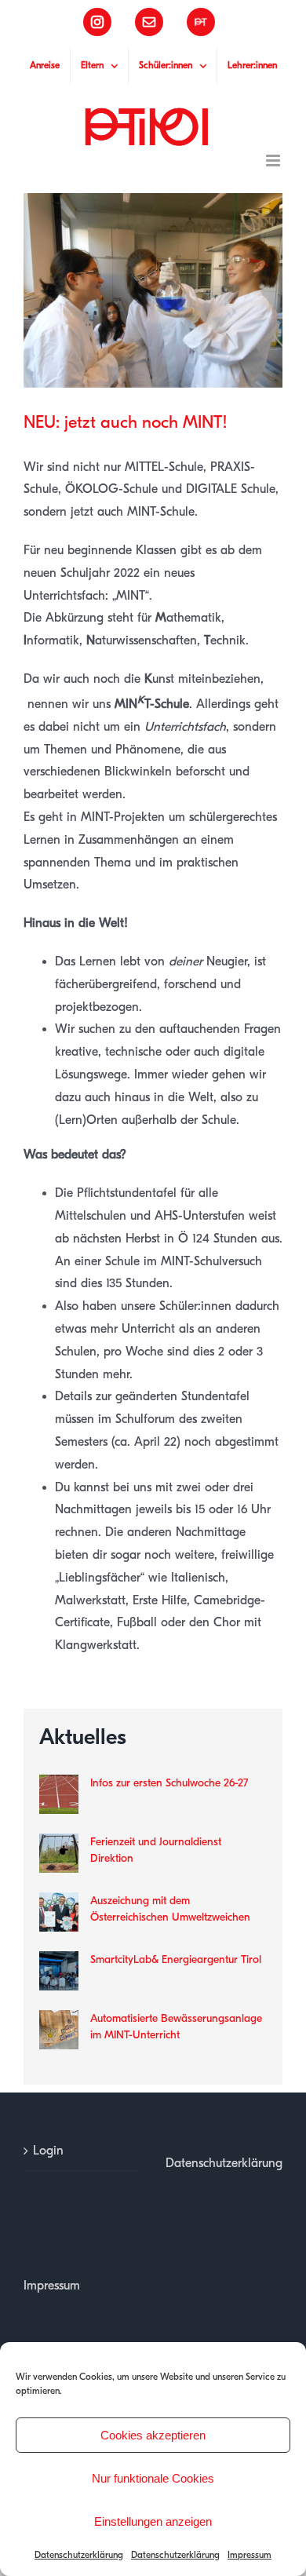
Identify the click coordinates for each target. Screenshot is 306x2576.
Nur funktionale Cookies (153, 2478)
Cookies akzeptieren (153, 2435)
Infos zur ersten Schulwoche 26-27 (169, 1783)
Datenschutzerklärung (79, 2555)
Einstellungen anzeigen (153, 2521)
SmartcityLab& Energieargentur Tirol (176, 1959)
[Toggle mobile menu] (274, 161)
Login (48, 2151)
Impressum (250, 2555)
